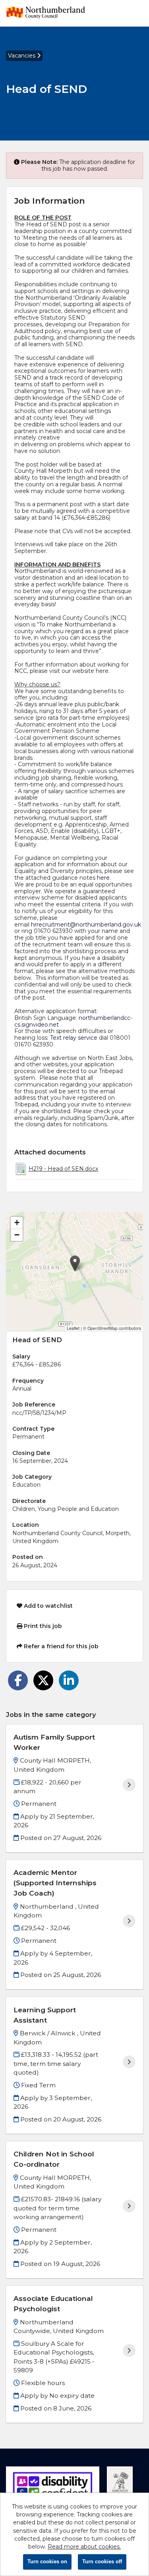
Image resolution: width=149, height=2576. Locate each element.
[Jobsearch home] (46, 13)
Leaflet (73, 1328)
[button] (75, 1263)
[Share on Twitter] (43, 1680)
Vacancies (22, 56)
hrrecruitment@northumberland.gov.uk (86, 925)
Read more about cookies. (84, 2547)
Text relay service (74, 1038)
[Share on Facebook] (18, 1680)
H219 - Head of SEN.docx (63, 1169)
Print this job (42, 1626)
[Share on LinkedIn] (69, 1680)
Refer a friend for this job (60, 1646)
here (103, 878)
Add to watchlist (47, 1606)
